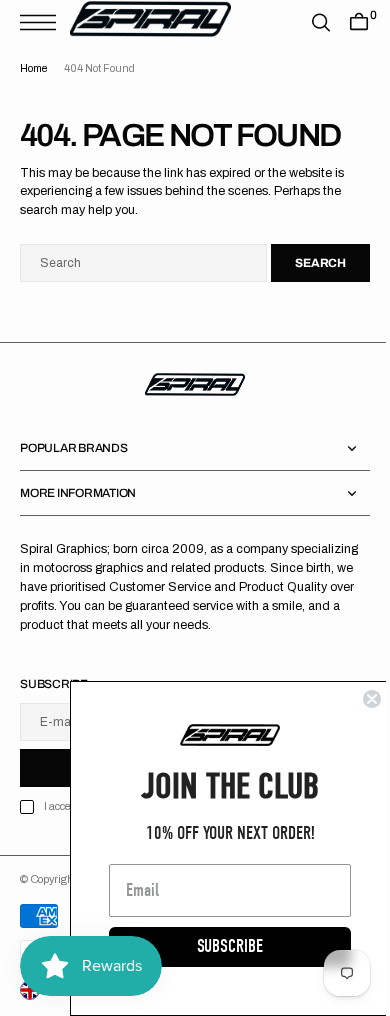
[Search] (306, 22)
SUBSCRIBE (215, 946)
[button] (43, 22)
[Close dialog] (357, 699)
